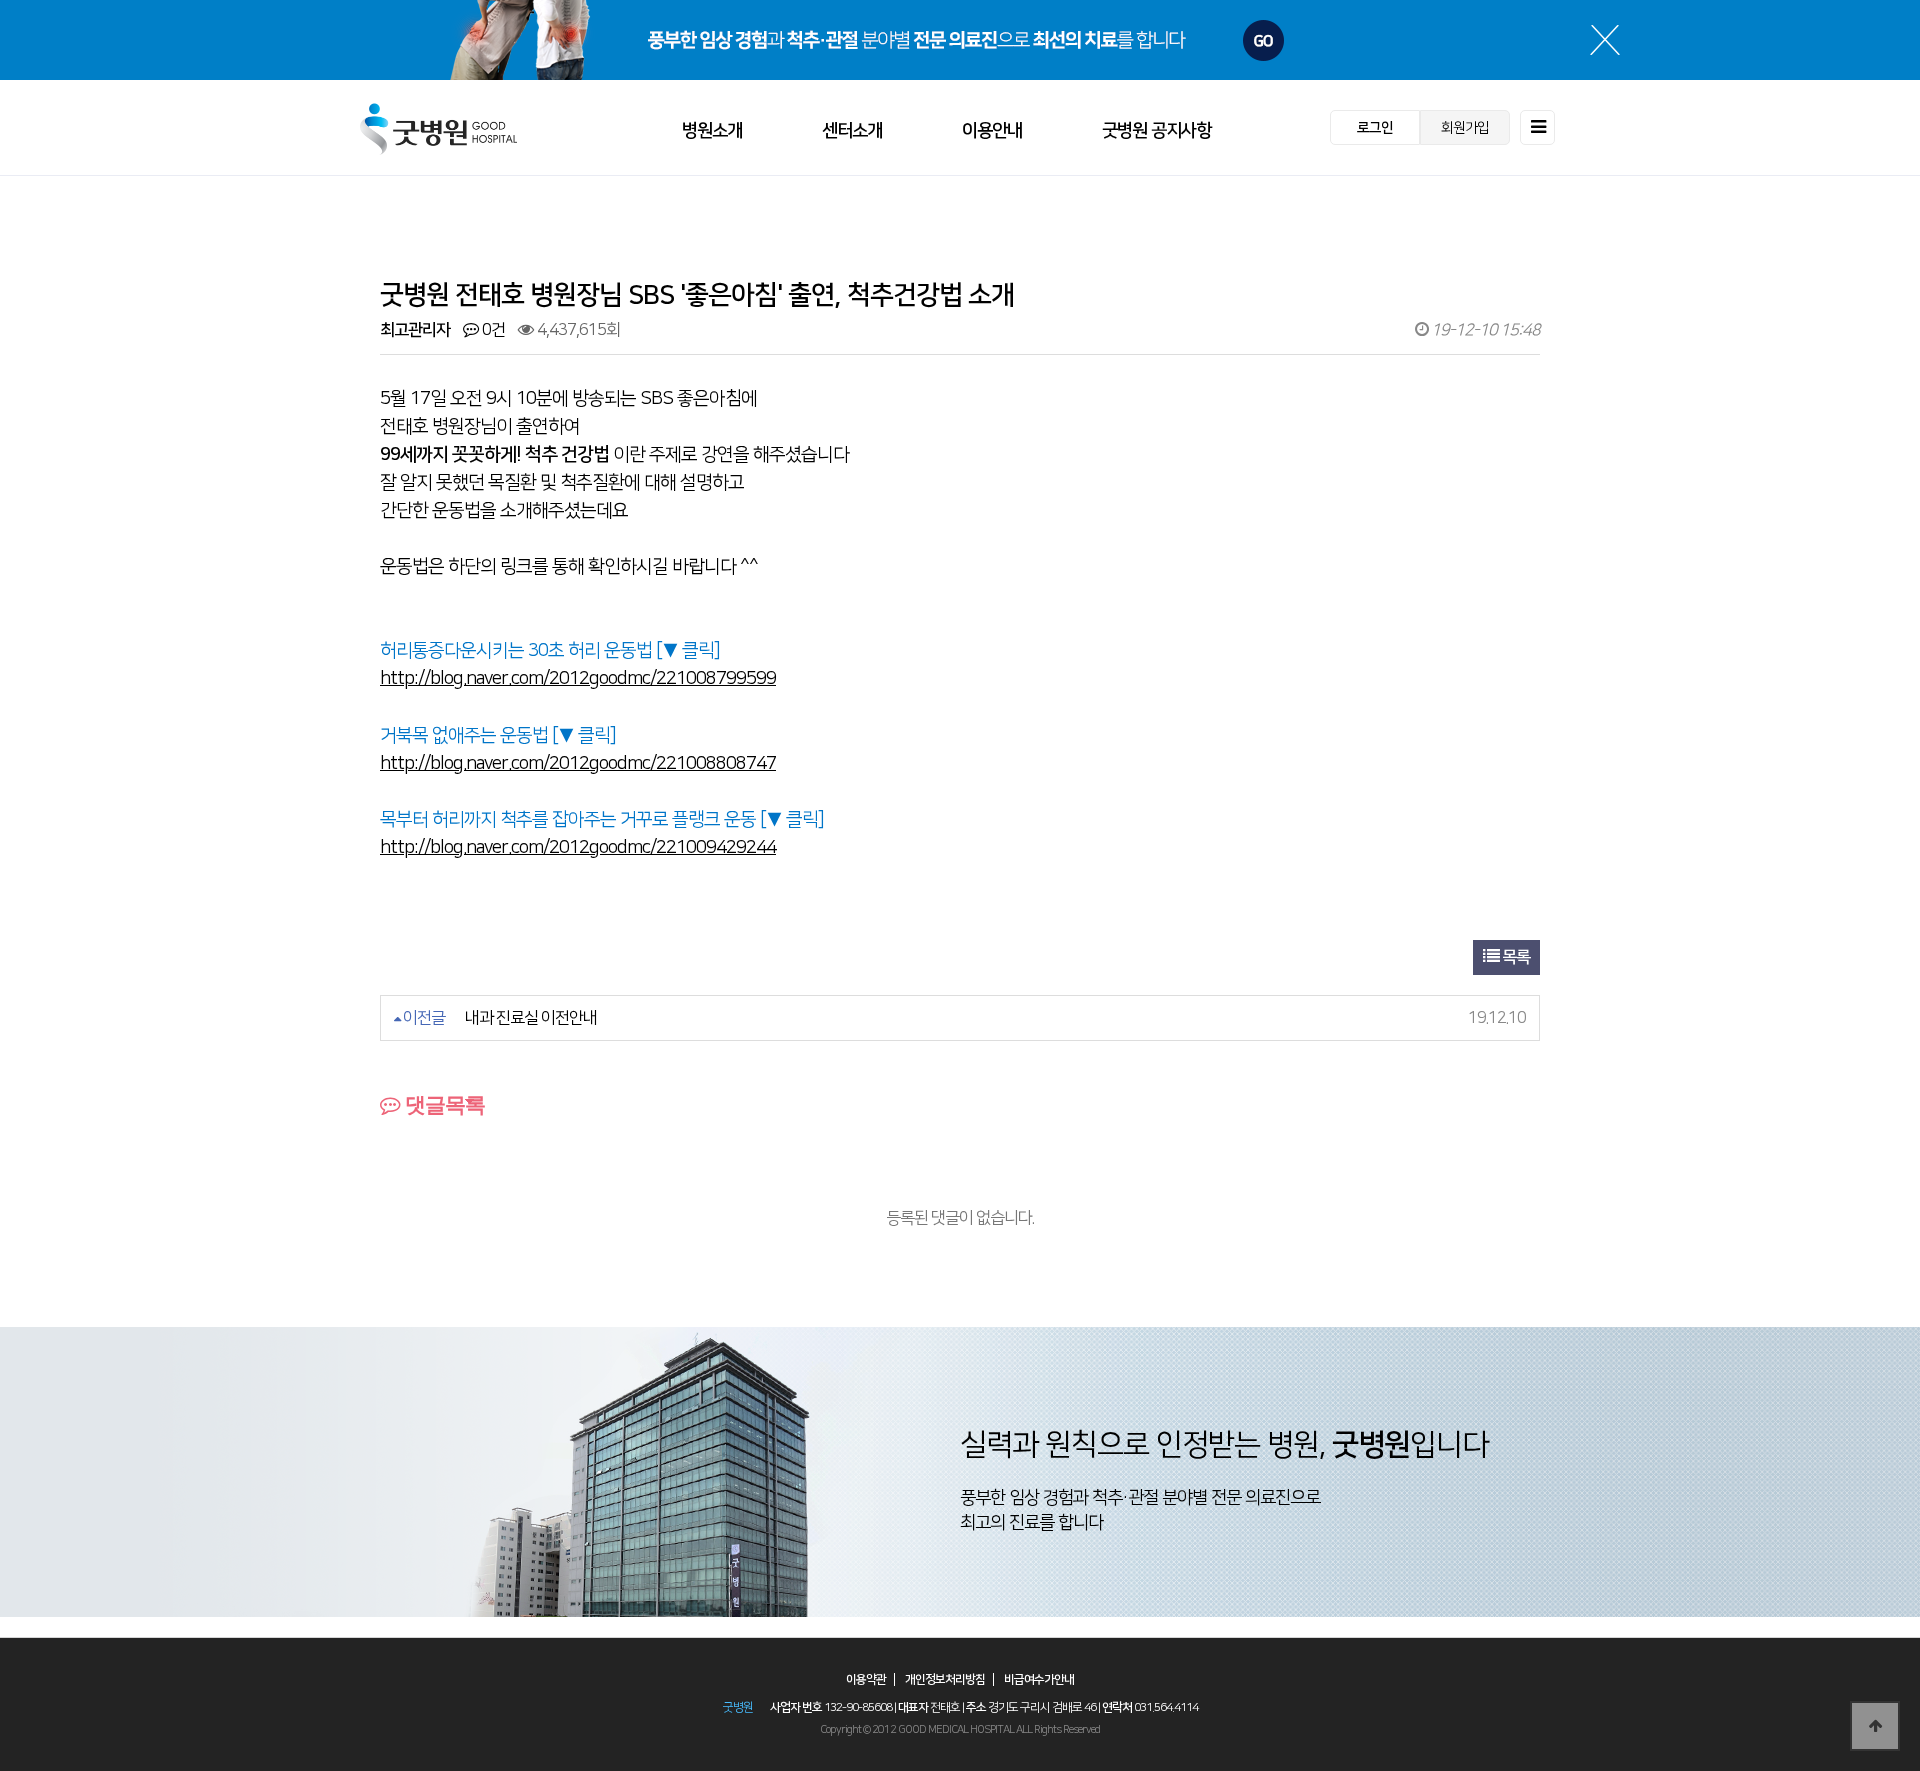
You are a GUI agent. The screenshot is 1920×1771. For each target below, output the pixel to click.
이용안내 (992, 131)
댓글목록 (442, 1104)
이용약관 (866, 1679)
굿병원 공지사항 (1156, 131)
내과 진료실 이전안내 (531, 1018)
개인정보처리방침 (945, 1679)
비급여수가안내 (1039, 1679)
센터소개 (852, 131)
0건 (492, 330)
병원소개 (712, 131)
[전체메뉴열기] (1537, 127)
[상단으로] (1875, 1726)
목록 (1514, 957)
